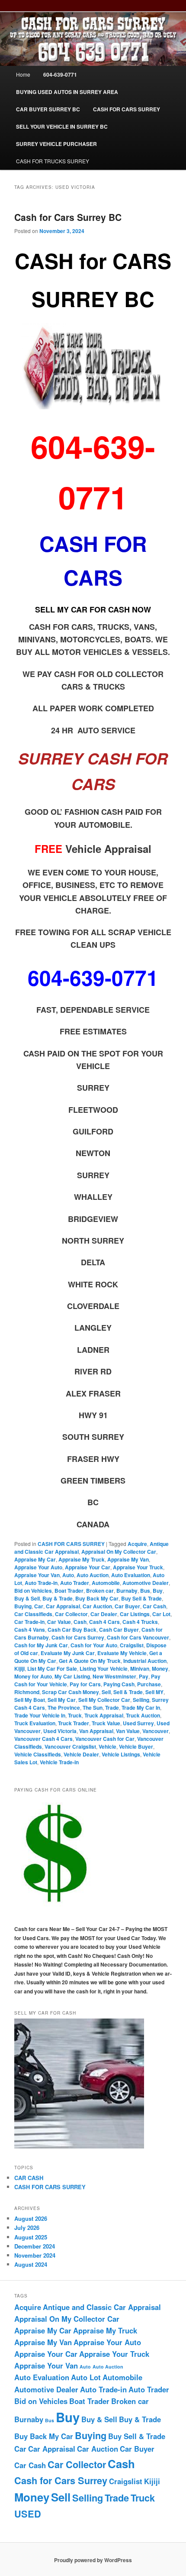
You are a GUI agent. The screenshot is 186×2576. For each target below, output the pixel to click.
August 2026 (31, 2218)
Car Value (59, 1622)
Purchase (149, 1684)
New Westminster (114, 1676)
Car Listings (135, 1614)
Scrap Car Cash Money (71, 1692)
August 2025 (31, 2237)
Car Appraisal (63, 1606)
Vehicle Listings (121, 1754)
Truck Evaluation (35, 1723)
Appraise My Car (35, 1559)
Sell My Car (62, 1700)
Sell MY (154, 1692)
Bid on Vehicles (33, 1591)
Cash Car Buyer (119, 1630)
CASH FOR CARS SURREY (71, 1544)
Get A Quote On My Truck (90, 1661)
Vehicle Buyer (136, 1746)
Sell (106, 1692)
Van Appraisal (96, 1731)
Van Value (128, 1731)
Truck (75, 1715)
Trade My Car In (141, 1708)
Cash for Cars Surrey (78, 1637)
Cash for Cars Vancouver (138, 1637)
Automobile (106, 1583)
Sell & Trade (128, 1692)
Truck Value (106, 1723)
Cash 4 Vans (30, 1630)
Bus (145, 1591)
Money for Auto (33, 1676)
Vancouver (156, 1731)
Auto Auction (93, 1575)
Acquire (137, 1544)
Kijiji (19, 1669)
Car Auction (97, 1606)
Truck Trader (74, 1723)
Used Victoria (60, 1731)
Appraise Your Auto (38, 1567)
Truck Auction (143, 1715)
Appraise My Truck (82, 1559)
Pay (144, 1676)
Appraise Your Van (37, 1575)
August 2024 (31, 2264)
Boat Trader (69, 1591)
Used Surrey (138, 1723)
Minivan (140, 1669)
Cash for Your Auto (94, 1645)
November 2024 (35, 2255)
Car (39, 1606)
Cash (80, 1622)
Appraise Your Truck (138, 1567)
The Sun (93, 1708)
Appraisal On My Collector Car (119, 1552)
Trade (112, 1708)
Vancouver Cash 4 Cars (43, 1739)
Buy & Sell (27, 1598)
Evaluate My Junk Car (68, 1653)
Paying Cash (119, 1684)
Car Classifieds (33, 1614)
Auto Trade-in (41, 1583)
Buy (158, 1591)
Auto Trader (75, 1583)
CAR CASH (29, 2178)
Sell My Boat (30, 1700)
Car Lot (161, 1614)
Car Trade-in (29, 1622)
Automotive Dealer (146, 1583)
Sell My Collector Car (104, 1700)
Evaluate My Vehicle (122, 1653)
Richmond (27, 1692)
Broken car (100, 1591)
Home (23, 74)
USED (28, 2514)
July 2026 (27, 2228)
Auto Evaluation (131, 1575)
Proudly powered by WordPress (93, 2560)
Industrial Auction (145, 1661)
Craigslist (132, 1645)
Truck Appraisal (104, 1715)
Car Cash (154, 1606)
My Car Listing (72, 1676)
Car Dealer (104, 1614)
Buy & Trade (58, 1598)
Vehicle (107, 1746)
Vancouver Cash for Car (105, 1739)
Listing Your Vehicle (104, 1669)
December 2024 (35, 2246)
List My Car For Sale (52, 1669)
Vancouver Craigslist (70, 1746)
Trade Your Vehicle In (40, 1715)
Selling (141, 1700)
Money (160, 1669)
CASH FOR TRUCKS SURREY (53, 161)
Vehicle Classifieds (38, 1754)
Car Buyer (127, 1606)
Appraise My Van (128, 1559)
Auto (68, 1575)
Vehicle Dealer (81, 1754)
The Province (64, 1708)
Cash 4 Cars (104, 1622)
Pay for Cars (85, 1684)
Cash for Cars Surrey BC (68, 217)
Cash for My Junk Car (41, 1645)
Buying (23, 1606)
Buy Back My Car (97, 1598)
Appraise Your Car (88, 1567)
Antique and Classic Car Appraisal (102, 2307)
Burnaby (127, 1591)
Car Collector (71, 1614)
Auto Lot (86, 2377)
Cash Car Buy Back (72, 1630)
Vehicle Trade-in (59, 1762)
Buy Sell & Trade (141, 1598)
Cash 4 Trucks (140, 1622)
